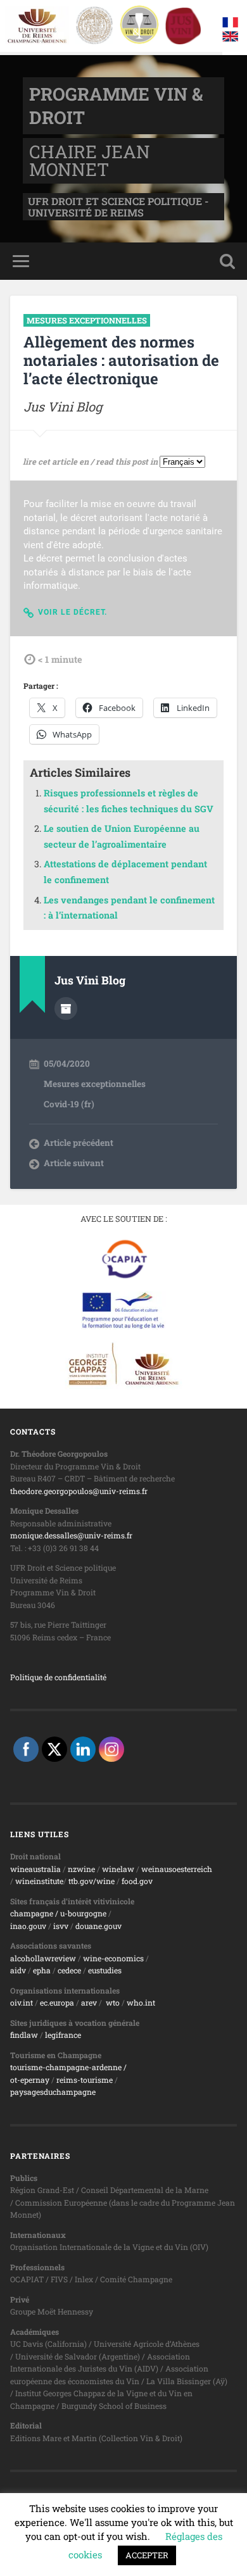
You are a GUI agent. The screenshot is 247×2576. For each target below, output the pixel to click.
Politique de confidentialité (58, 1677)
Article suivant (74, 1163)
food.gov (137, 1881)
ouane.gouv (101, 1926)
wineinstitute (39, 1881)
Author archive (66, 1008)
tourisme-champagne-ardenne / (68, 2067)
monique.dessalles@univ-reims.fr (71, 1535)
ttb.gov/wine (92, 1881)
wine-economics (113, 1958)
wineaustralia (35, 1869)
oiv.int (22, 2002)
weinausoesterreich (177, 1869)
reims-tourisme (85, 2080)
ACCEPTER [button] (147, 2555)
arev (89, 2002)
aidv (18, 1970)
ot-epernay (30, 2080)
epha (42, 1970)
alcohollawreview (43, 1958)
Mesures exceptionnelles (87, 320)
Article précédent (79, 1143)
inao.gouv (28, 1926)
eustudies (105, 1970)
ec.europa (57, 2002)
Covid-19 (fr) (69, 1104)
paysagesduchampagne (53, 2092)
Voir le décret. (73, 612)
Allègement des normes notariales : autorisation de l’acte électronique (121, 360)
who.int (141, 2002)
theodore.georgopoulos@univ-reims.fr (79, 1491)
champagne (32, 1913)
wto (113, 2002)
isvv (61, 1926)
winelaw (118, 1869)
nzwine (81, 1869)
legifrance (63, 2035)
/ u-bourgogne (80, 1913)
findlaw (24, 2035)
